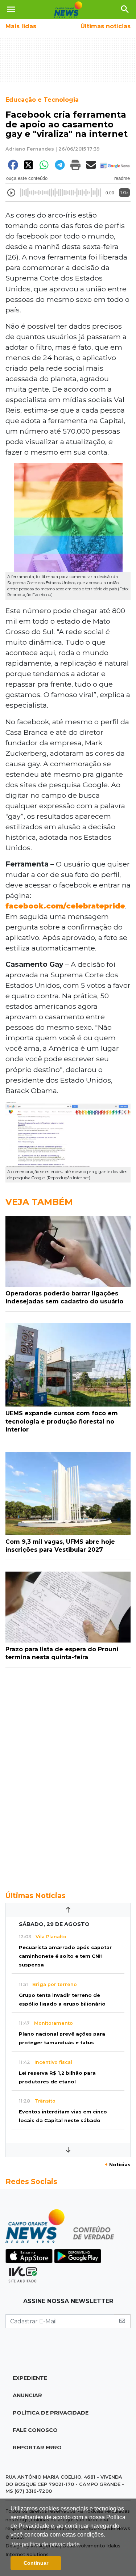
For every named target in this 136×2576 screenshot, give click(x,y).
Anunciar (27, 2395)
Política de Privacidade (51, 2413)
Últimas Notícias (36, 1896)
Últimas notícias (106, 26)
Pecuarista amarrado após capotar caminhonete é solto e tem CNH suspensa (65, 1956)
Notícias (118, 2165)
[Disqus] (68, 1775)
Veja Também (39, 1202)
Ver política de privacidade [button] (46, 2544)
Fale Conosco (35, 2430)
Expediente (30, 2378)
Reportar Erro (37, 2448)
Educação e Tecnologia (42, 100)
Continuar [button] (36, 2563)
